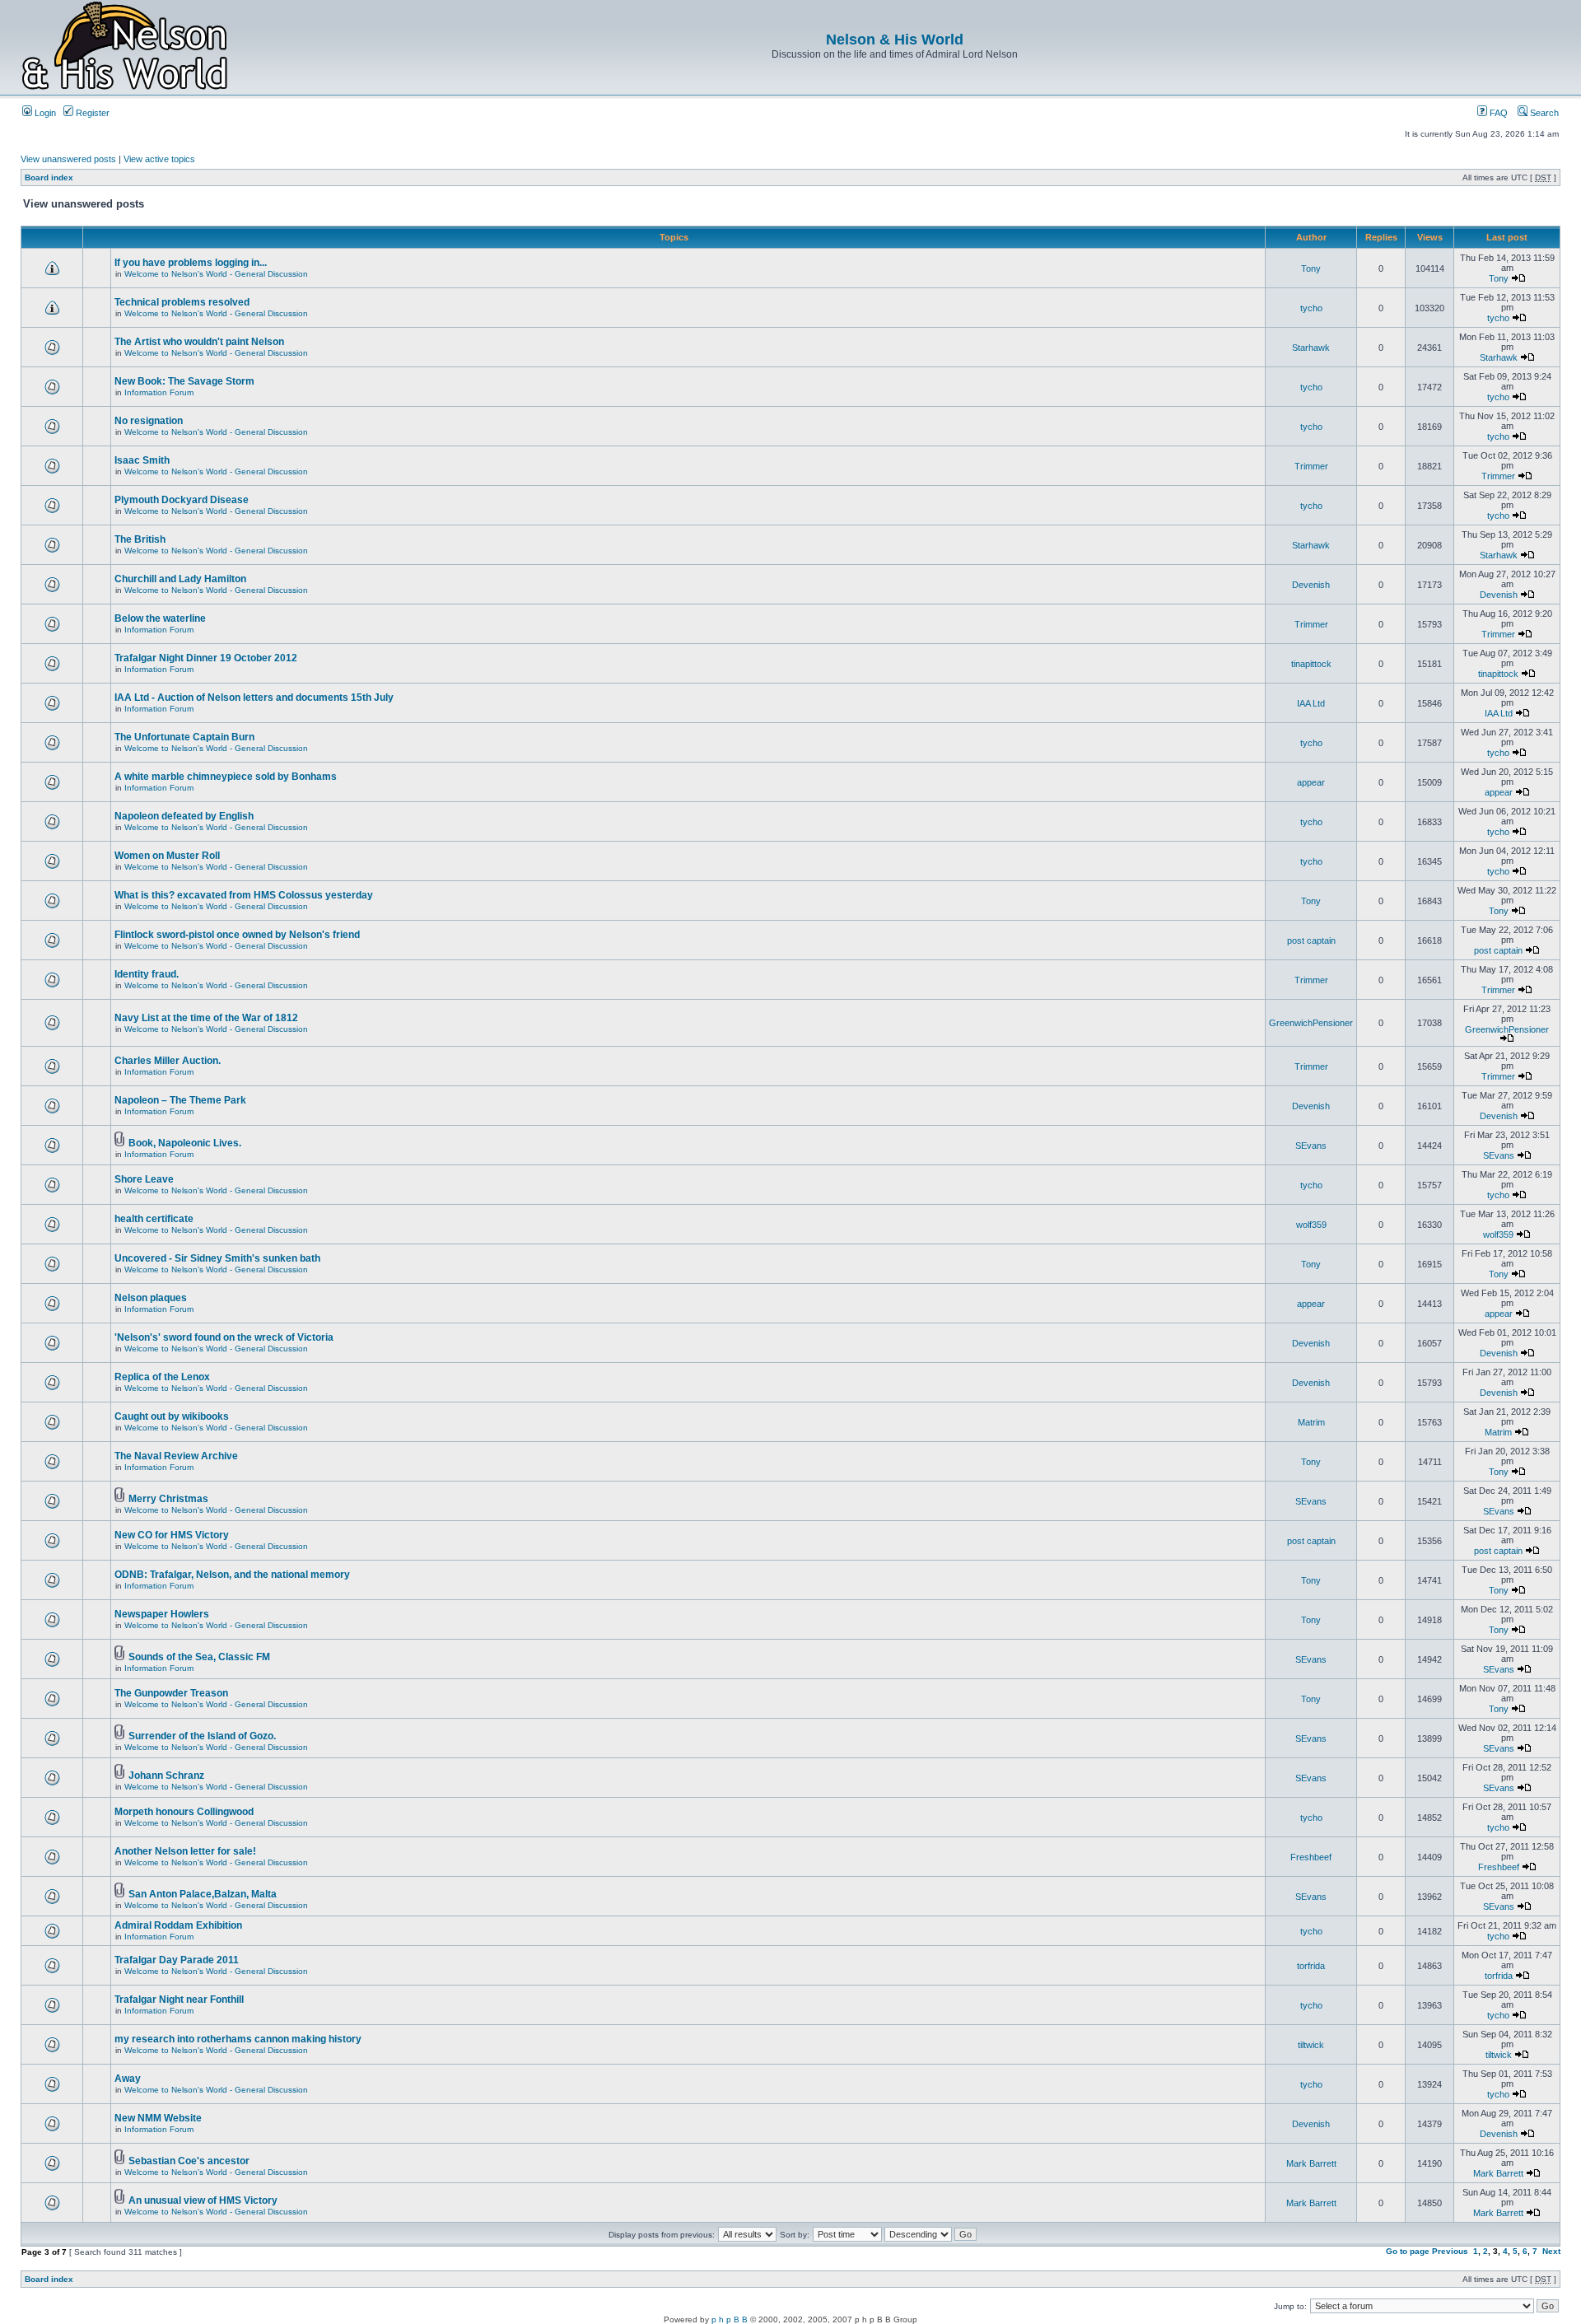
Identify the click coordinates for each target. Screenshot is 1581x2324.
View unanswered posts (68, 159)
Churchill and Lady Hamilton (180, 579)
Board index (49, 177)
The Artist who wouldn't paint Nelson (199, 342)
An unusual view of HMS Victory (203, 2200)
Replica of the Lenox (162, 1377)
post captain (1311, 940)
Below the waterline (160, 618)
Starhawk (1311, 348)
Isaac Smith (142, 460)
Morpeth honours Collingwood (184, 1812)
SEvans (1311, 1146)
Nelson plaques (151, 1298)
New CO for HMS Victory (172, 1535)
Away (128, 2079)
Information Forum (159, 392)
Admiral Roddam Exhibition (178, 1925)
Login (44, 113)
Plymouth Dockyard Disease (182, 500)
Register (91, 113)
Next (1551, 2251)
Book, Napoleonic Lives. (185, 1143)
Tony (1311, 268)
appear (1311, 782)
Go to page (1408, 2251)
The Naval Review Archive (176, 1456)
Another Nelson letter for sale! (185, 1851)
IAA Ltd (1311, 703)
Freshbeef (1311, 1857)
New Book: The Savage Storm (184, 381)
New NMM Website (158, 2118)
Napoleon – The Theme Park (180, 1100)
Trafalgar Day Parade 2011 (177, 1960)
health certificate (154, 1219)
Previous (1450, 2251)
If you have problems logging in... (191, 263)
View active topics (159, 159)
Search (1543, 113)
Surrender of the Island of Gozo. (202, 1736)
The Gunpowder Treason (171, 1693)
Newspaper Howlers (162, 1614)
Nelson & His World (895, 40)
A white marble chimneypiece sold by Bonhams (226, 777)
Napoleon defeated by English (184, 816)
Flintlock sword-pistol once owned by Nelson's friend (237, 935)
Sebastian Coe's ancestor (189, 2161)
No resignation (149, 421)
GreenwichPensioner (1311, 1023)
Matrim (1311, 1422)
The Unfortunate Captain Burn (184, 737)
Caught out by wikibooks (172, 1416)
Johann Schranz (166, 1776)
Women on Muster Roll (167, 856)
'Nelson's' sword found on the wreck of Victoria (224, 1337)
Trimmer (1311, 466)
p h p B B (730, 2319)
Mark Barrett (1311, 2163)
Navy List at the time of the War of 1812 (206, 1018)
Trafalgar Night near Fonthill (179, 2000)
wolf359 (1311, 1225)
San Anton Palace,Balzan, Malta (203, 1894)
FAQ (1497, 113)
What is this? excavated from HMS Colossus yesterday (244, 895)
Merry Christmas (168, 1499)
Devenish (1311, 585)
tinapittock (1311, 664)
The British (140, 539)
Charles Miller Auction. (168, 1061)
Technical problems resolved (182, 302)
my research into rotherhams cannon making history (238, 2039)
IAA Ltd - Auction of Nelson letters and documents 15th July (254, 698)
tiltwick (1311, 2045)
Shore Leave (144, 1179)
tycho (1311, 308)
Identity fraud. (147, 974)
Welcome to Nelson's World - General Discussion (216, 274)
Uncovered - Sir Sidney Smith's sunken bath (217, 1258)
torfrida (1311, 1966)
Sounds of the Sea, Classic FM (199, 1657)
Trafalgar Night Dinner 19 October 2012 (206, 658)
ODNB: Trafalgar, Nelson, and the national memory (232, 1575)
